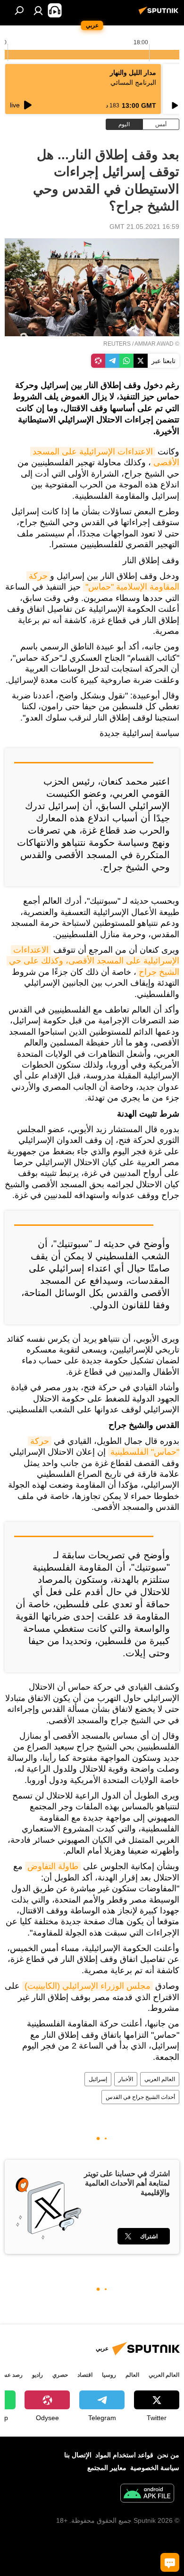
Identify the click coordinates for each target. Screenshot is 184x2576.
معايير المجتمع (107, 2468)
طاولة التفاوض (53, 1866)
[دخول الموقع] (38, 10)
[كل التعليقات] (170, 2562)
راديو (38, 2375)
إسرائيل (98, 2079)
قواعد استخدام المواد (124, 2455)
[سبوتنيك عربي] (160, 14)
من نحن (168, 2455)
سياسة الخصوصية (155, 2468)
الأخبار (126, 2079)
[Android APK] (147, 2494)
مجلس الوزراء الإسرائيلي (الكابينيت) (88, 1986)
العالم (132, 2375)
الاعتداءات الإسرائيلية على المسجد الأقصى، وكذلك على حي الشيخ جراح (93, 961)
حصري (60, 2375)
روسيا (109, 2375)
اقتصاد (85, 2375)
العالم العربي (160, 2079)
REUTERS (117, 344)
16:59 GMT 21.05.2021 (144, 227)
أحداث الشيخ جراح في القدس (140, 2097)
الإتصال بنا (78, 2455)
